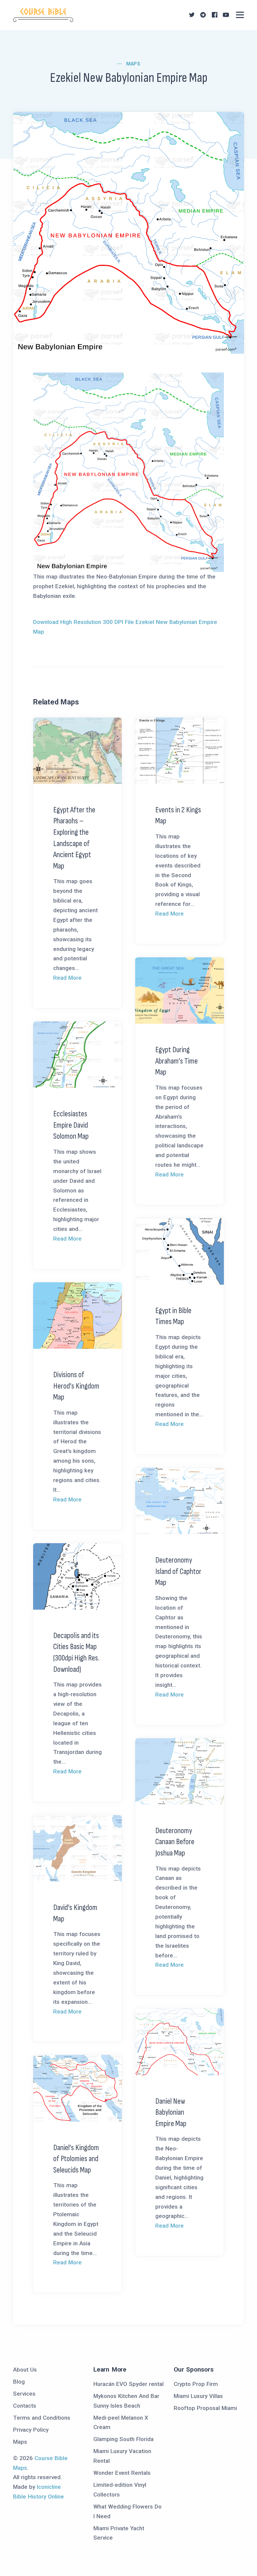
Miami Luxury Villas (198, 2396)
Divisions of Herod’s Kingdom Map (76, 1386)
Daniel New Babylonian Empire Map (171, 2112)
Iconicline (49, 2487)
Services (24, 2394)
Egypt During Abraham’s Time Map (177, 1061)
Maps (133, 64)
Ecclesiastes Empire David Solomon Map (71, 1125)
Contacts (25, 2406)
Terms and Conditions (42, 2418)
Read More (67, 978)
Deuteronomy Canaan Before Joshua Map (175, 1842)
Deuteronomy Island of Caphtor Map (178, 1571)
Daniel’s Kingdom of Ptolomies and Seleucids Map (76, 2159)
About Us (25, 2370)
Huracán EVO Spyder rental (128, 2384)
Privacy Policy (31, 2430)
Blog (19, 2382)
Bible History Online (38, 2497)
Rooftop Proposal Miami (205, 2408)
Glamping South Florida (123, 2439)
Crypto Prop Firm (196, 2384)
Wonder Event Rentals (122, 2473)
